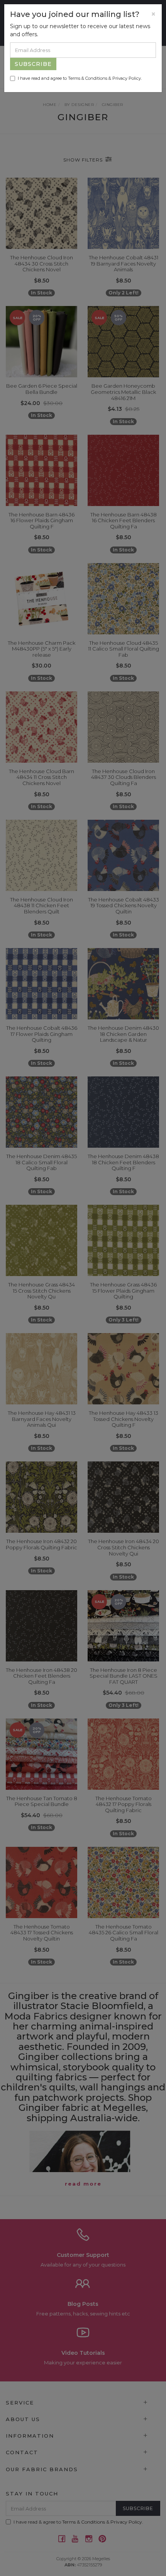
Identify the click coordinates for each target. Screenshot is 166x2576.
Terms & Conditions (88, 78)
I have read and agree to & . (80, 78)
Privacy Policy (127, 78)
